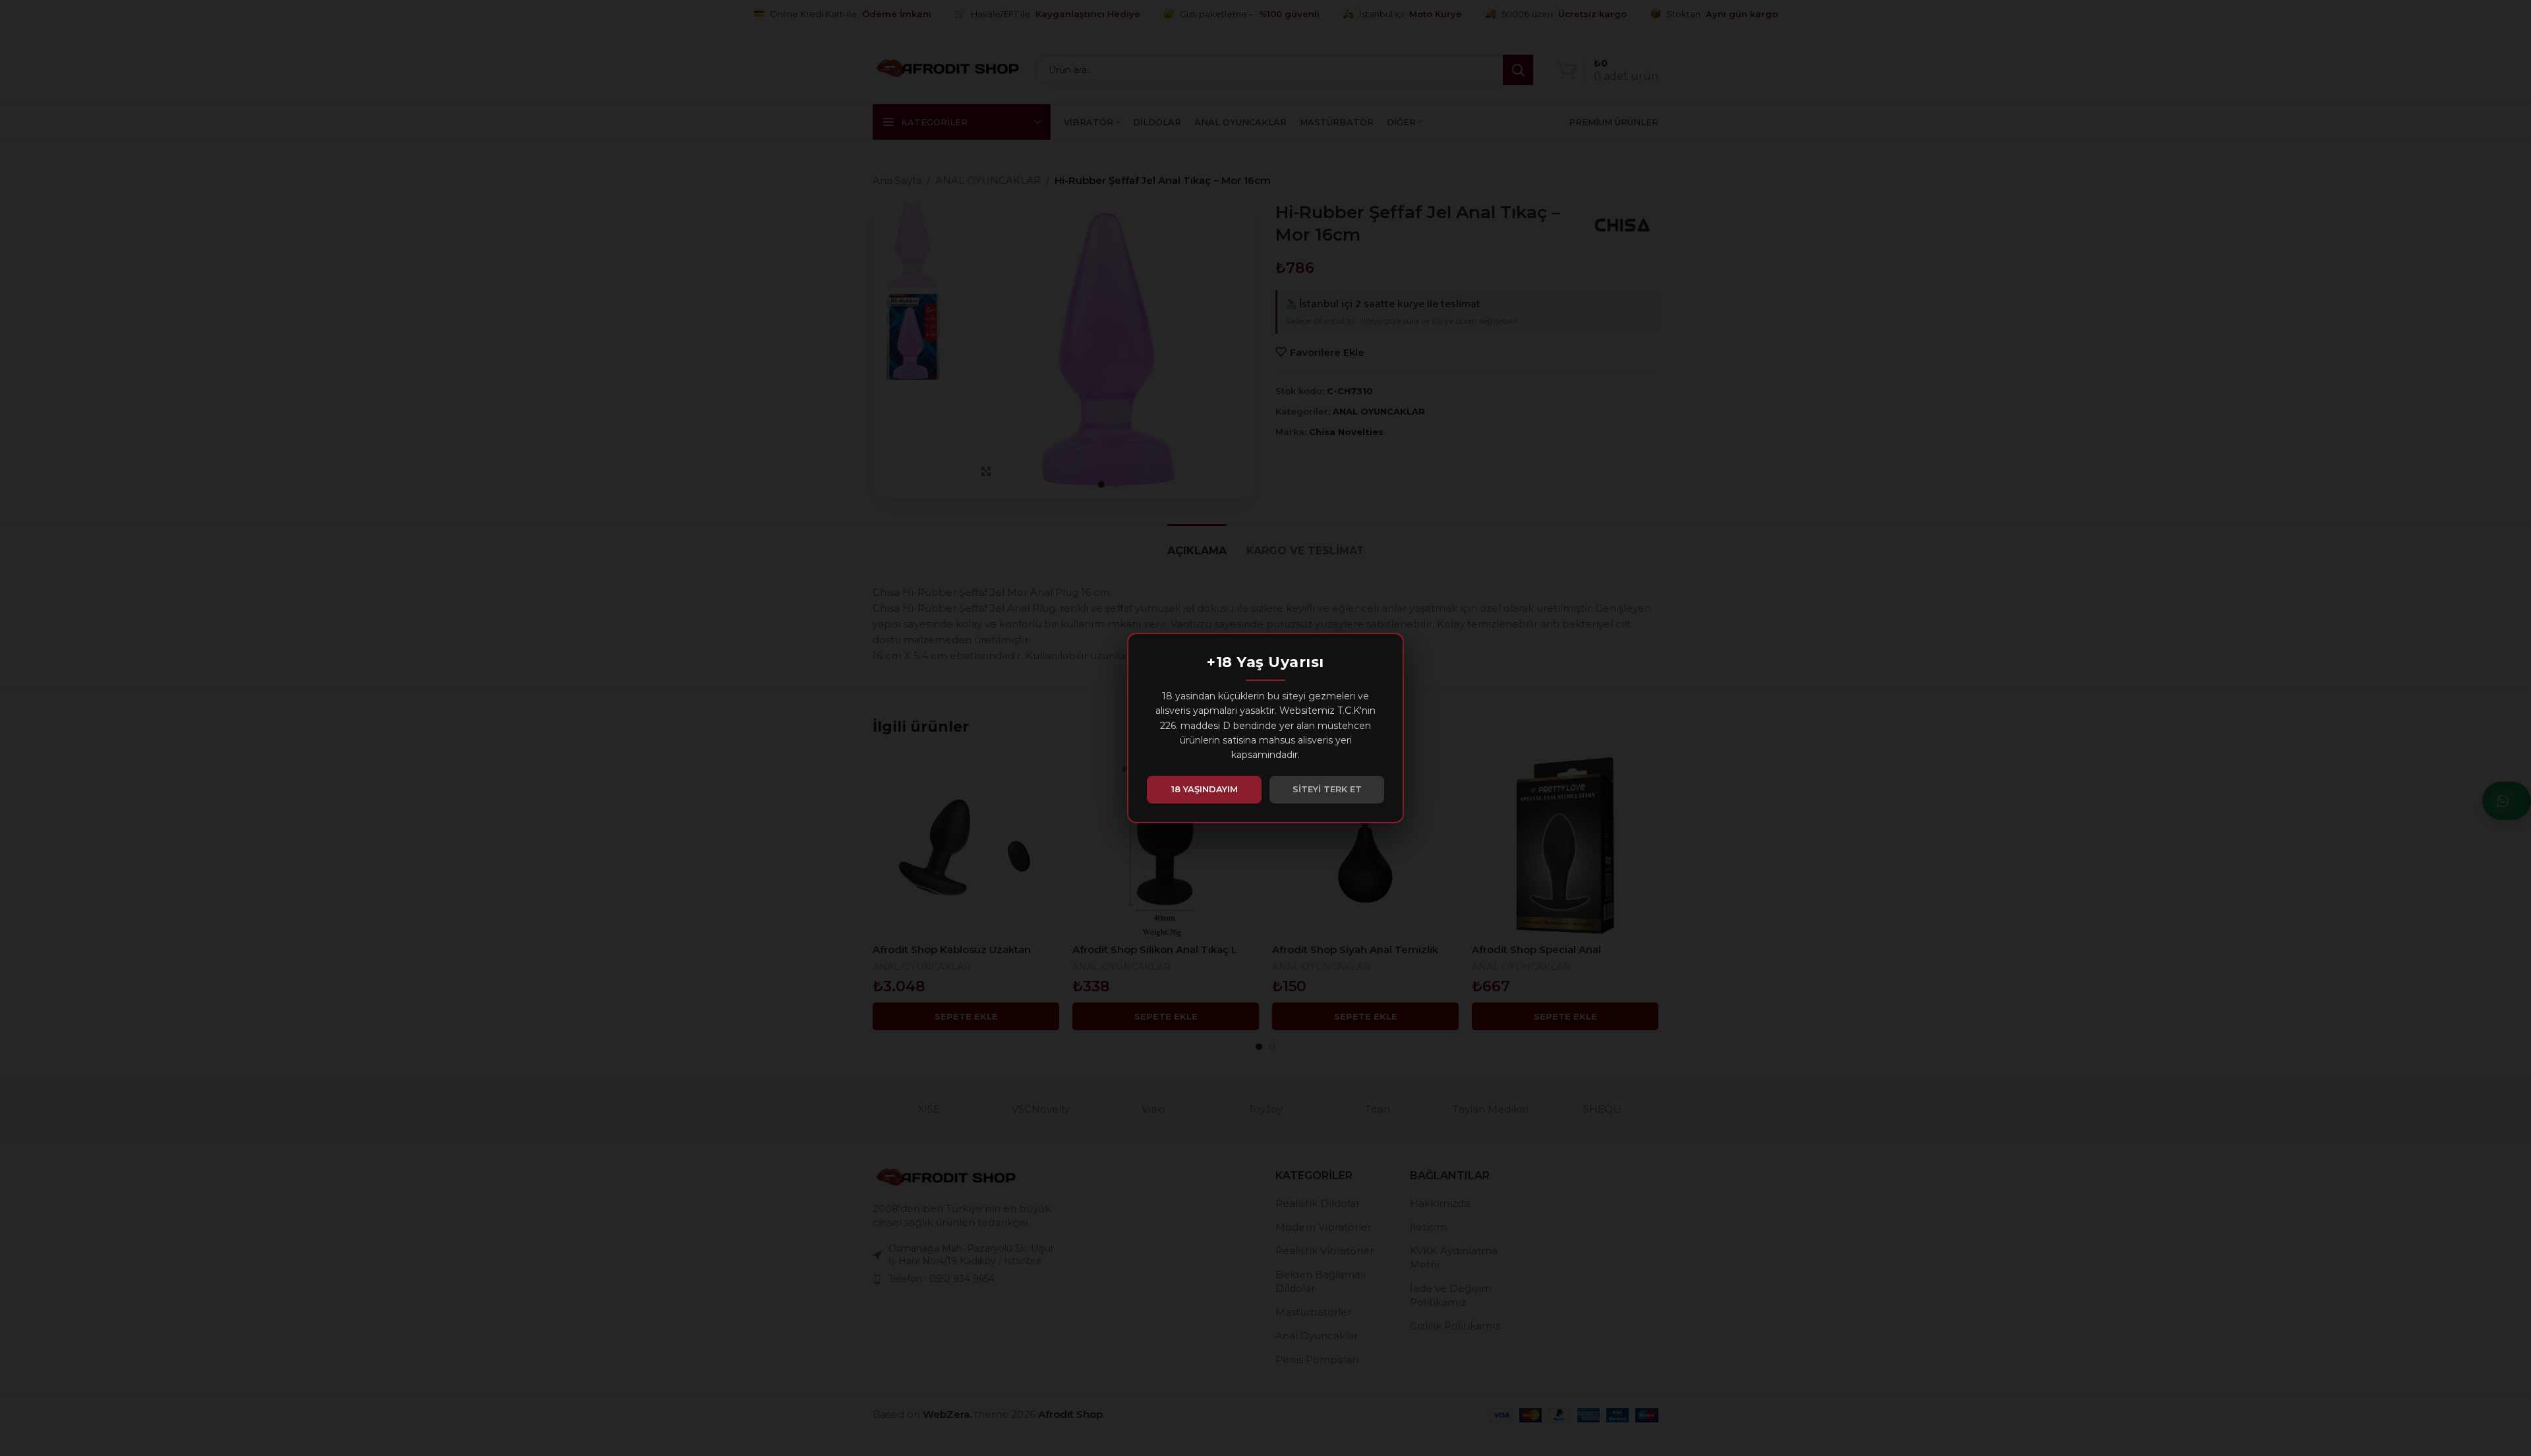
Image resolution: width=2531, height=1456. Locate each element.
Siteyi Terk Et (1327, 789)
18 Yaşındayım (1205, 789)
